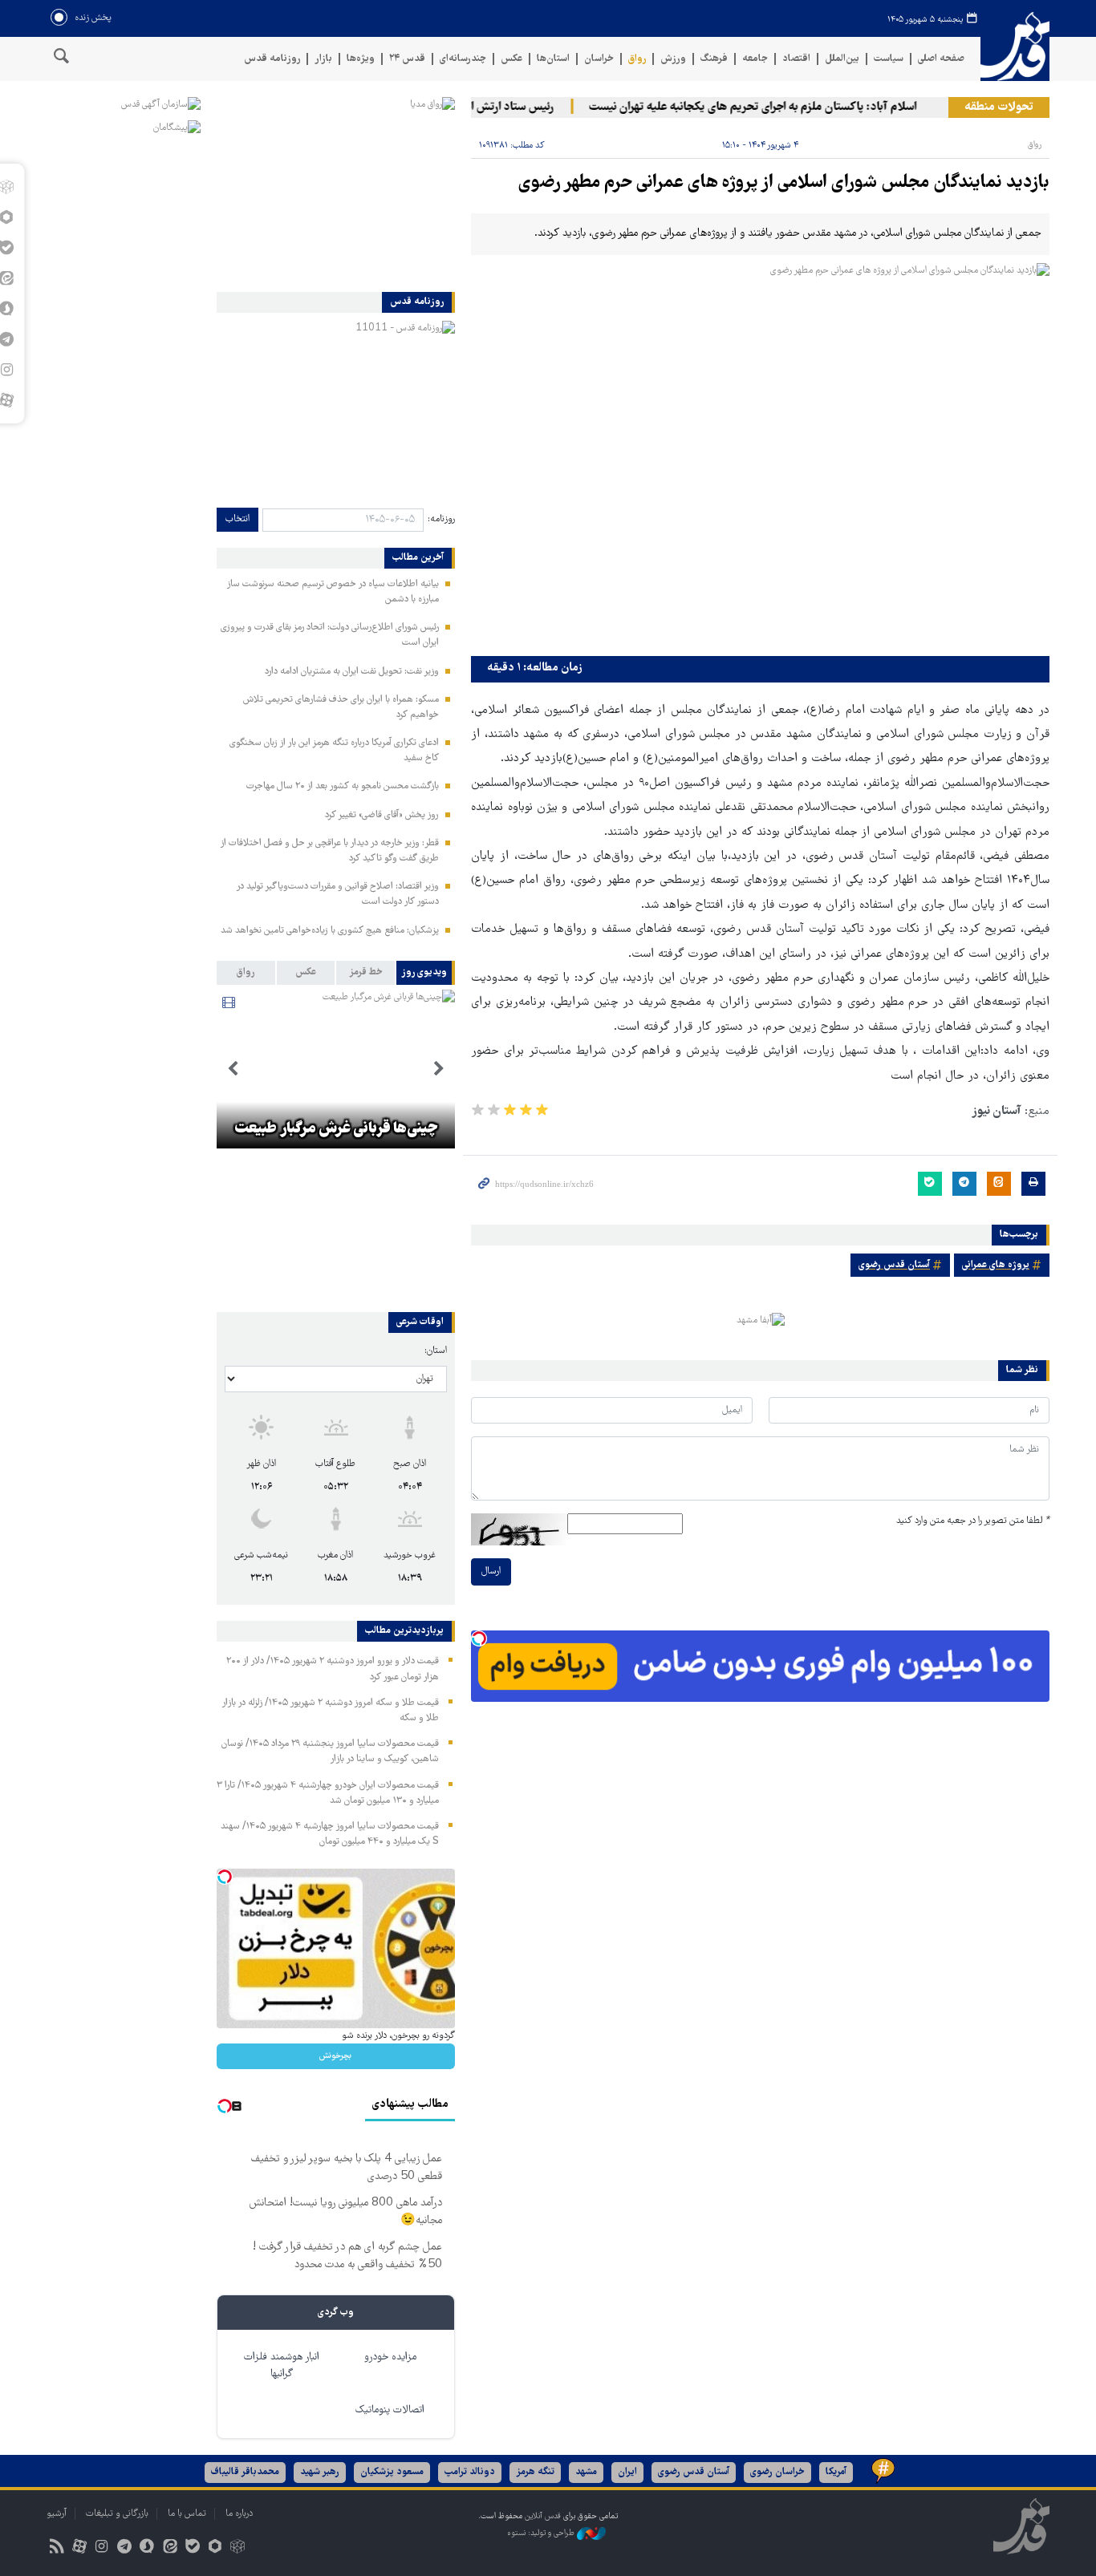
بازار (323, 59)
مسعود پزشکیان (392, 2472)
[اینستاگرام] (101, 2548)
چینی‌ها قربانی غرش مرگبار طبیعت (336, 1129)
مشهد (586, 2472)
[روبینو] (215, 2548)
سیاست (889, 59)
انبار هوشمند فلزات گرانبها (282, 2366)
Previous (439, 1069)
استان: (436, 1351)
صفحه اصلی (941, 59)
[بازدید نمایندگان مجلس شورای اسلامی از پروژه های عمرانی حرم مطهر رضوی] (760, 456)
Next (233, 1069)
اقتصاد (796, 59)
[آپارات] (79, 2548)
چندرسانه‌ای (463, 59)
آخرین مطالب (418, 558)
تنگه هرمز (535, 2472)
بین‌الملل (842, 59)
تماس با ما (187, 2514)
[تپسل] (479, 1638)
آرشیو (57, 2514)
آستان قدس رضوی (894, 1265)
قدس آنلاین (1015, 47)
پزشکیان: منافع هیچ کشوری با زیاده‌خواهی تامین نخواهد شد (330, 931)
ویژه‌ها (361, 59)
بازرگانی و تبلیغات (117, 2514)
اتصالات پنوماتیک (390, 2410)
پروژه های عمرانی (996, 1265)
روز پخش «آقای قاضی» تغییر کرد (382, 815)
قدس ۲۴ (407, 59)
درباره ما (239, 2514)
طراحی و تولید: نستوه (542, 2534)
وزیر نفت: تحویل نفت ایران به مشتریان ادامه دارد (352, 672)
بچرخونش (335, 2056)
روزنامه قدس (272, 59)
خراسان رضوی (777, 2472)
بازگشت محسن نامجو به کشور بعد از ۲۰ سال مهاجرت (343, 786)
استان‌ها (553, 59)
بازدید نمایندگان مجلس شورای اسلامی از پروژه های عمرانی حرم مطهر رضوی (784, 183)
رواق (637, 59)
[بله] (192, 2548)
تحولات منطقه (999, 107)
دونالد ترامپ (470, 2472)
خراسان (599, 59)
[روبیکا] (238, 2548)
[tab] (426, 973)
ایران (627, 2472)
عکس (511, 59)
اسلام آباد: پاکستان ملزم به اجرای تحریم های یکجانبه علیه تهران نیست (780, 107)
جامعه (755, 59)
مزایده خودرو (390, 2357)
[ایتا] (170, 2548)
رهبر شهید (320, 2472)
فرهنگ (714, 59)
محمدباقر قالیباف (245, 2472)
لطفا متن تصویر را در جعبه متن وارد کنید (973, 1521)
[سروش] (147, 2548)
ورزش (673, 59)
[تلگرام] (125, 2548)
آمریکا (836, 2472)
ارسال (491, 1572)
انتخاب (237, 519)
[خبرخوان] (57, 2548)
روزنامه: (441, 519)
